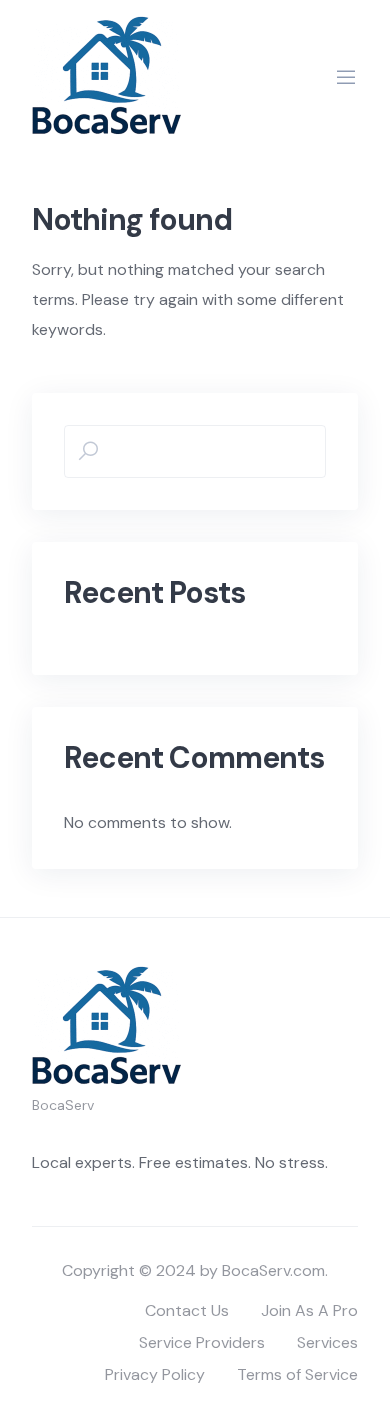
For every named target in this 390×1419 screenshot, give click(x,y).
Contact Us (187, 1310)
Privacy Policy (155, 1374)
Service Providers (202, 1342)
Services (327, 1342)
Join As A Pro (309, 1310)
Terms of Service (297, 1374)
